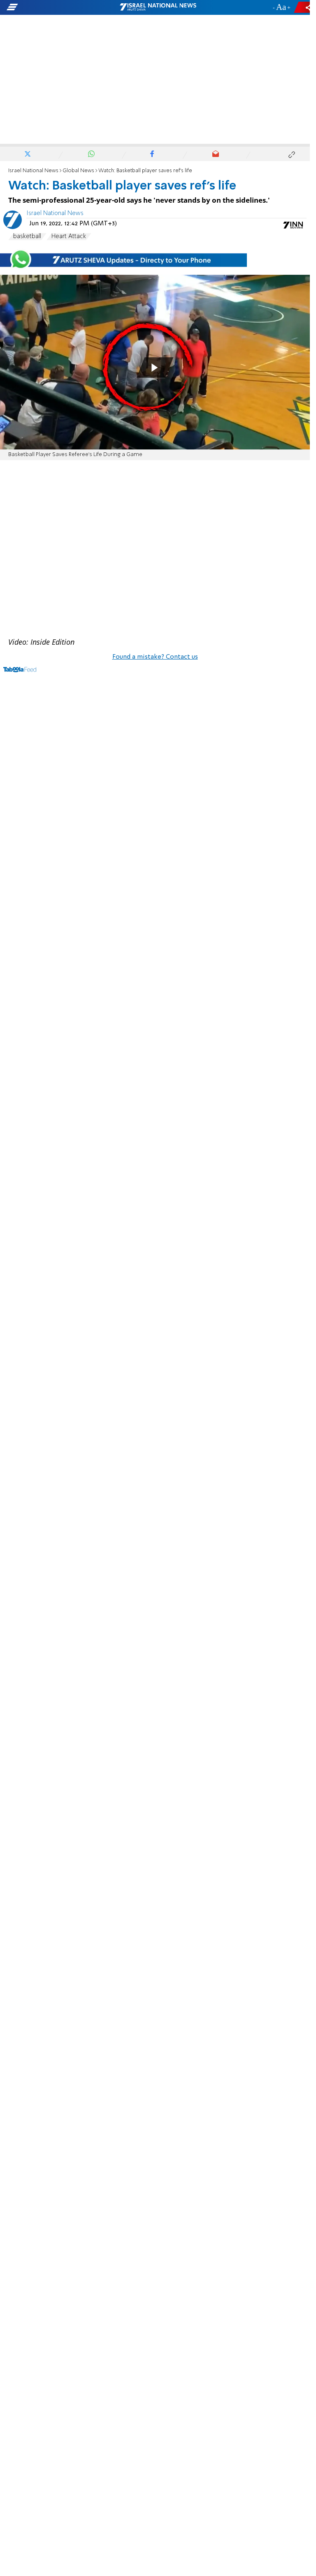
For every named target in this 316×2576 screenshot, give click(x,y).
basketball (27, 236)
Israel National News (33, 171)
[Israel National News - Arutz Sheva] (158, 7)
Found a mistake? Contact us (155, 657)
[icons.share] (303, 7)
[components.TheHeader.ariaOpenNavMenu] (50, 7)
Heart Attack (69, 236)
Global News (78, 171)
